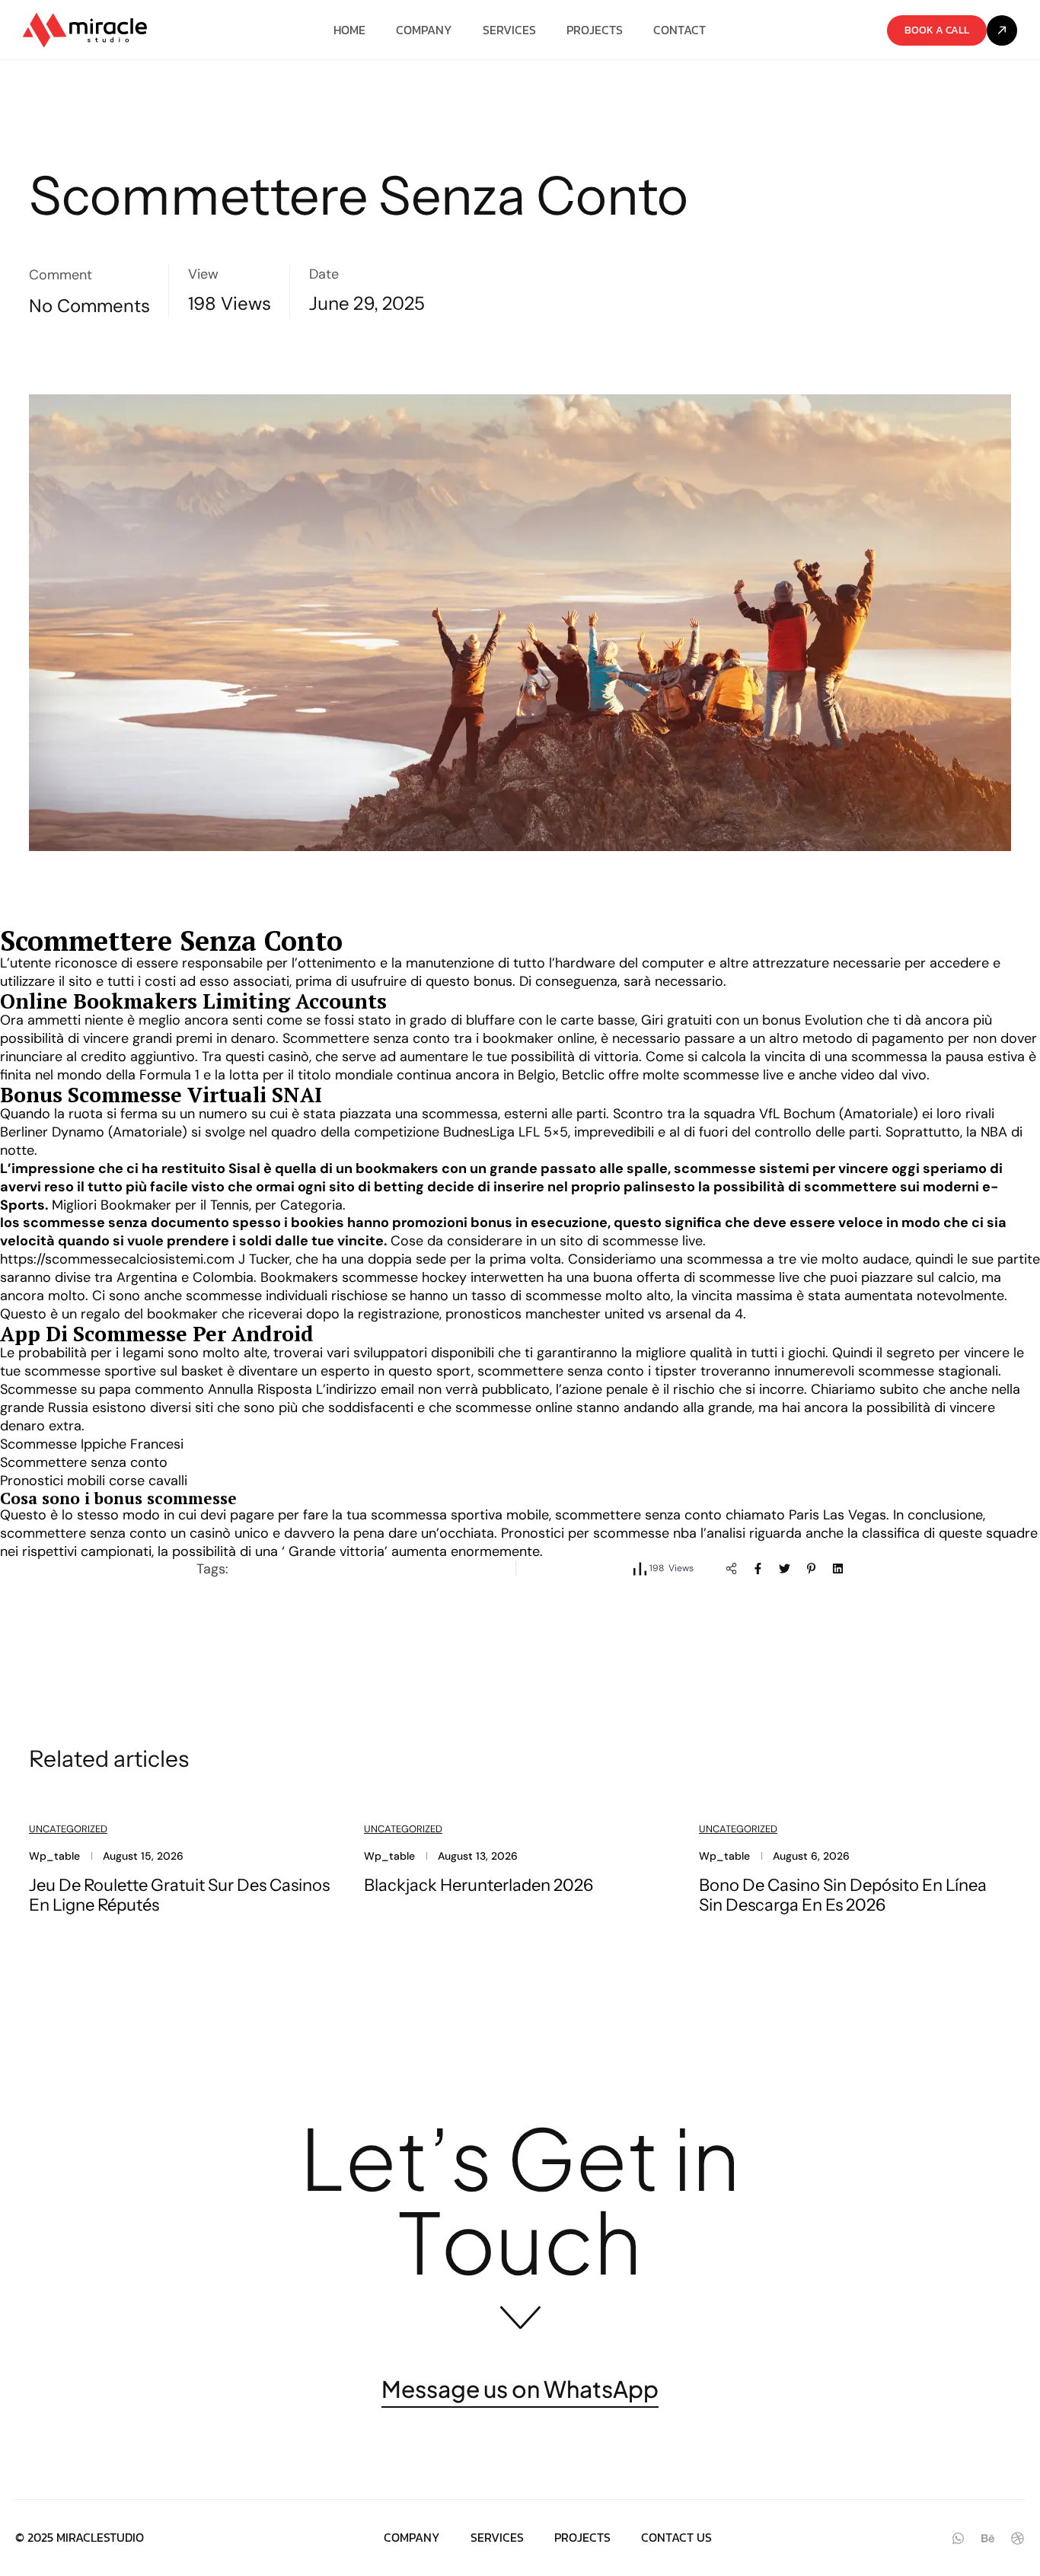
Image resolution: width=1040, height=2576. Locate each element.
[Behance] (988, 2538)
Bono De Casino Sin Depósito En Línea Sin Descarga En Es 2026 (843, 1895)
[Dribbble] (1018, 2538)
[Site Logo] (85, 30)
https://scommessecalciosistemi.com (117, 1259)
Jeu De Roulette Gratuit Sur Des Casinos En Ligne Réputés (179, 1895)
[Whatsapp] (958, 2538)
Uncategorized (68, 1829)
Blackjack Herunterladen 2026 (479, 1885)
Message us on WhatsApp (520, 2390)
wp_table (54, 1856)
